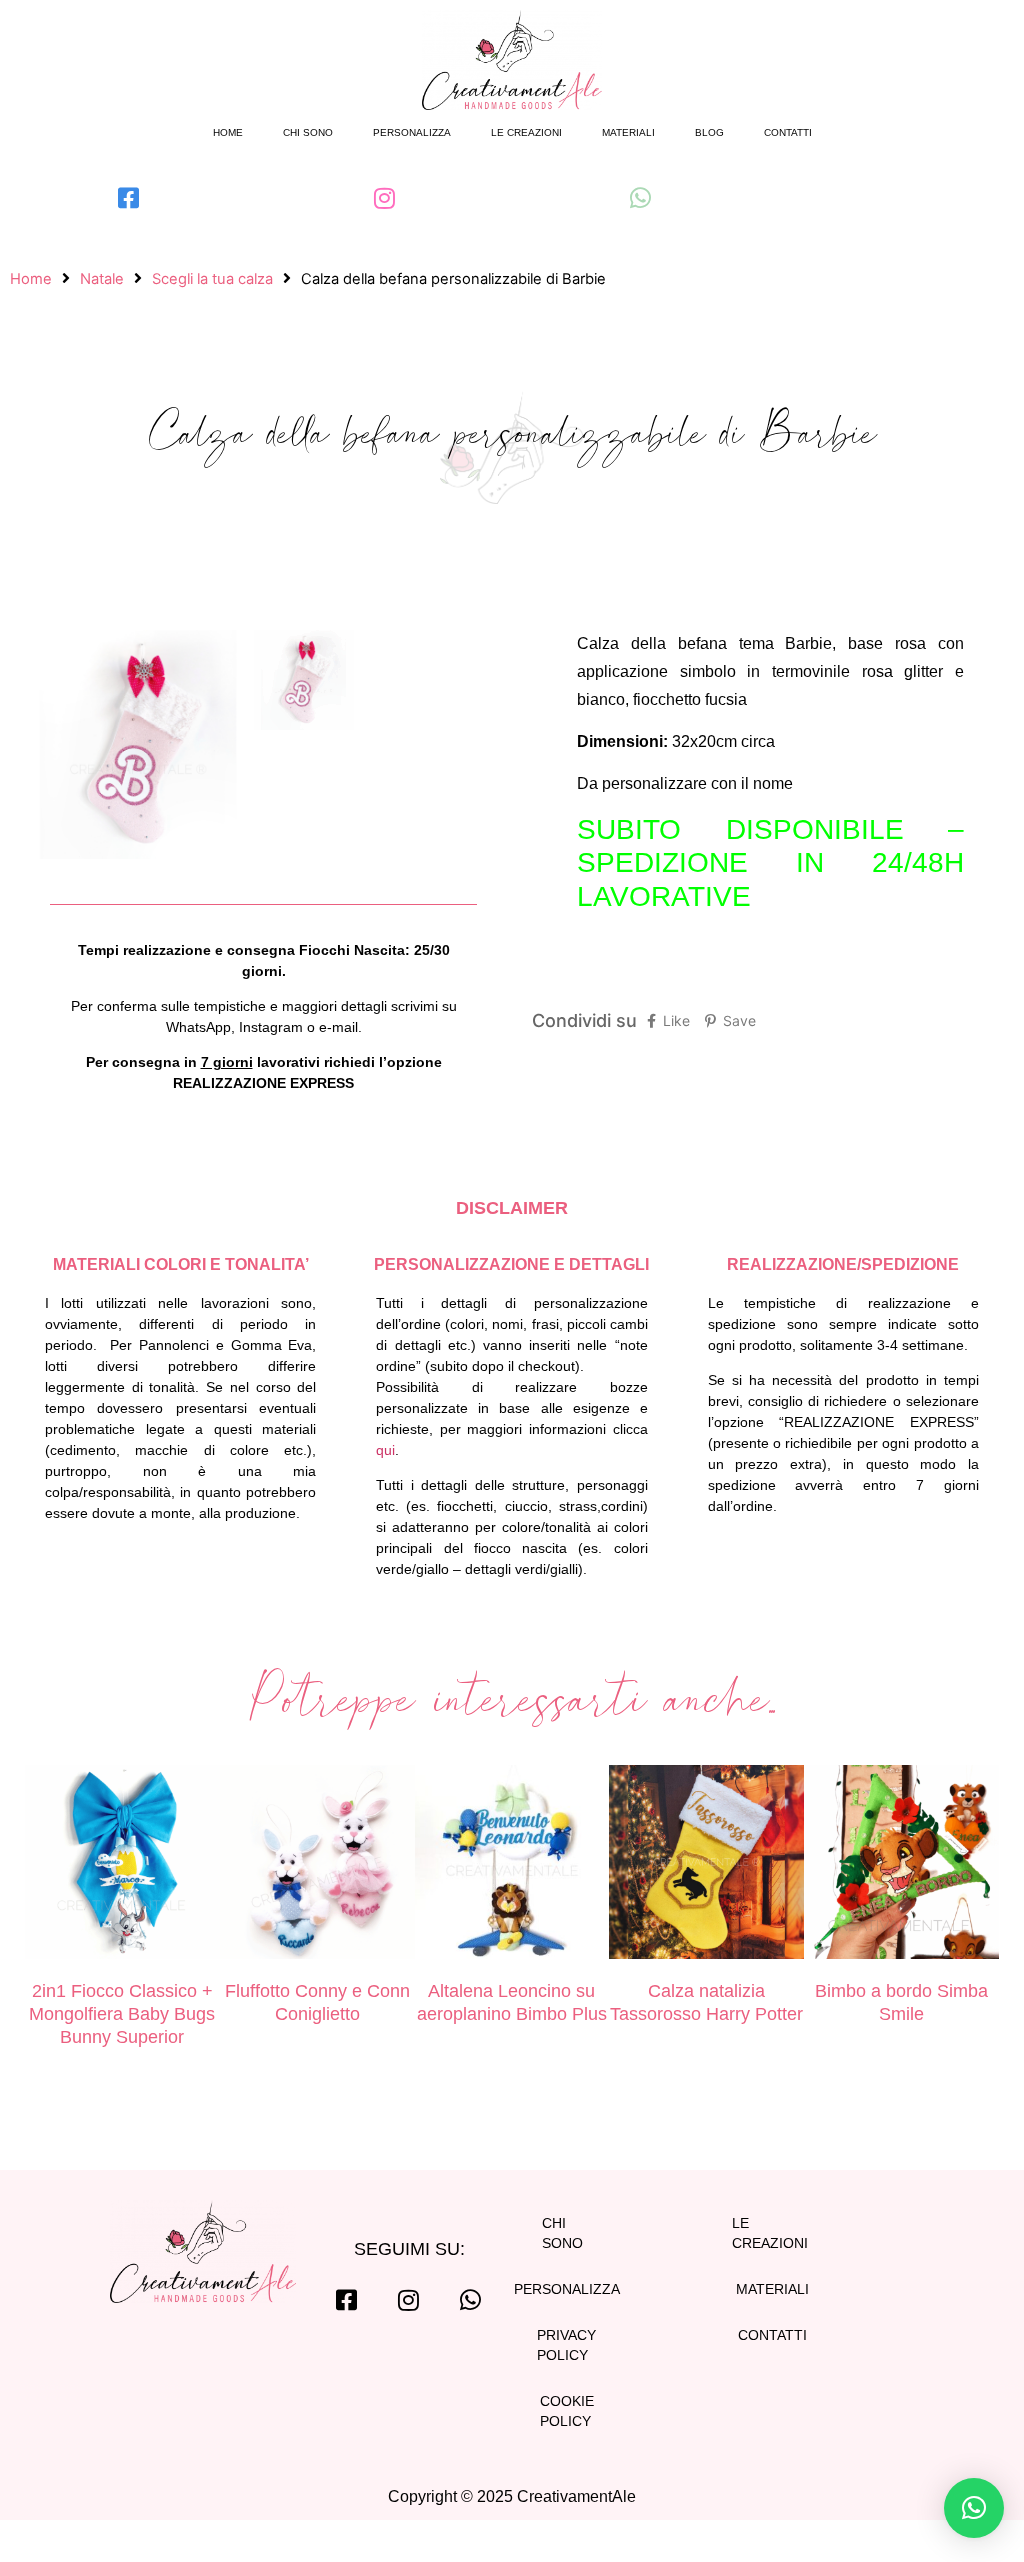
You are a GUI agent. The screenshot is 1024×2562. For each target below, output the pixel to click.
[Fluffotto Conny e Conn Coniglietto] (317, 1865)
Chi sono (308, 132)
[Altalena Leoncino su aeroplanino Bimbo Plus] (512, 1865)
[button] (974, 2508)
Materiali (628, 132)
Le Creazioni (770, 2233)
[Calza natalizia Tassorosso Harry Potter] (706, 1865)
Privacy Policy (566, 2345)
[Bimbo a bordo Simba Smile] (901, 1865)
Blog (709, 132)
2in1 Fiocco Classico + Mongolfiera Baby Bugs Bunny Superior (122, 2013)
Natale (102, 279)
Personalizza (412, 132)
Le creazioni (526, 132)
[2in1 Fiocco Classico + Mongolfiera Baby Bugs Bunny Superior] (122, 1865)
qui (385, 1450)
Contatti (788, 132)
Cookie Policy (567, 2411)
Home (228, 132)
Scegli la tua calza (212, 279)
